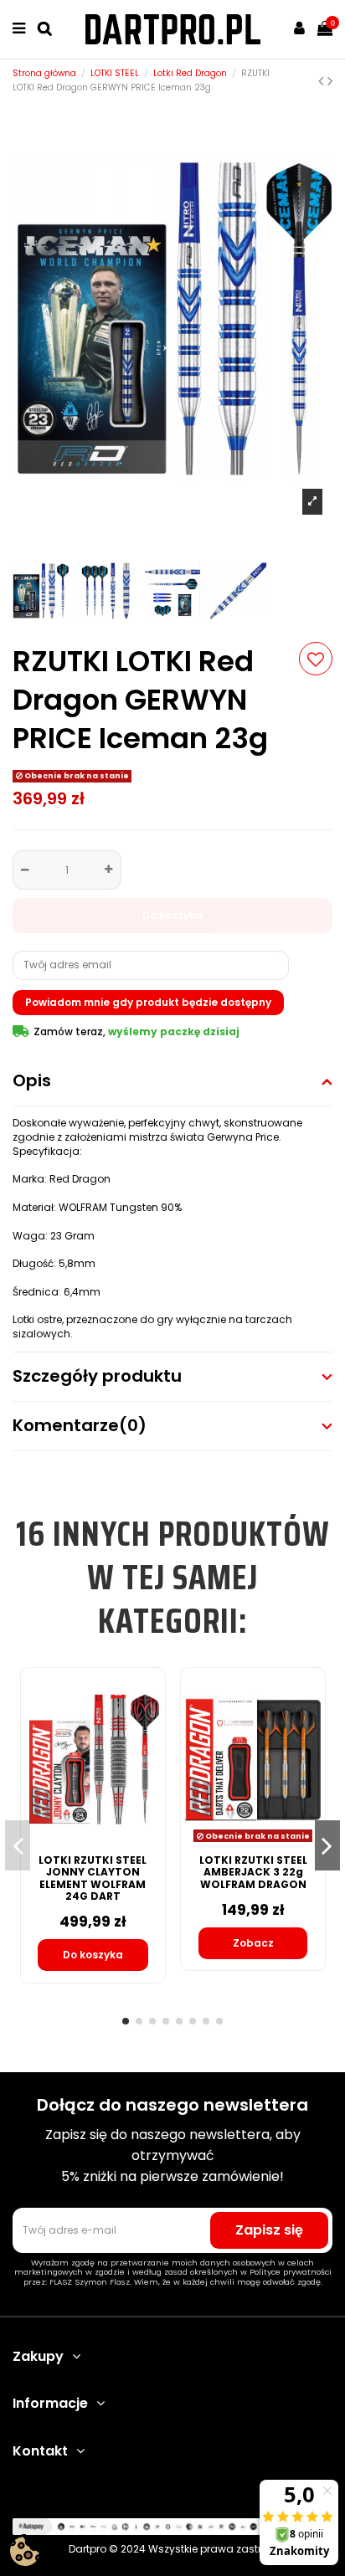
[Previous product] (323, 81)
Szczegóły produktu (97, 1376)
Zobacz (253, 1943)
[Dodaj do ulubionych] (316, 659)
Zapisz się (269, 2230)
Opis (32, 1081)
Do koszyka (172, 915)
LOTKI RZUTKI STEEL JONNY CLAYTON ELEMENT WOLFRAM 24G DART (93, 1878)
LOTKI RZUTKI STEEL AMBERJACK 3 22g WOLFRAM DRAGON (253, 1872)
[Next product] (330, 81)
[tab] (172, 1082)
